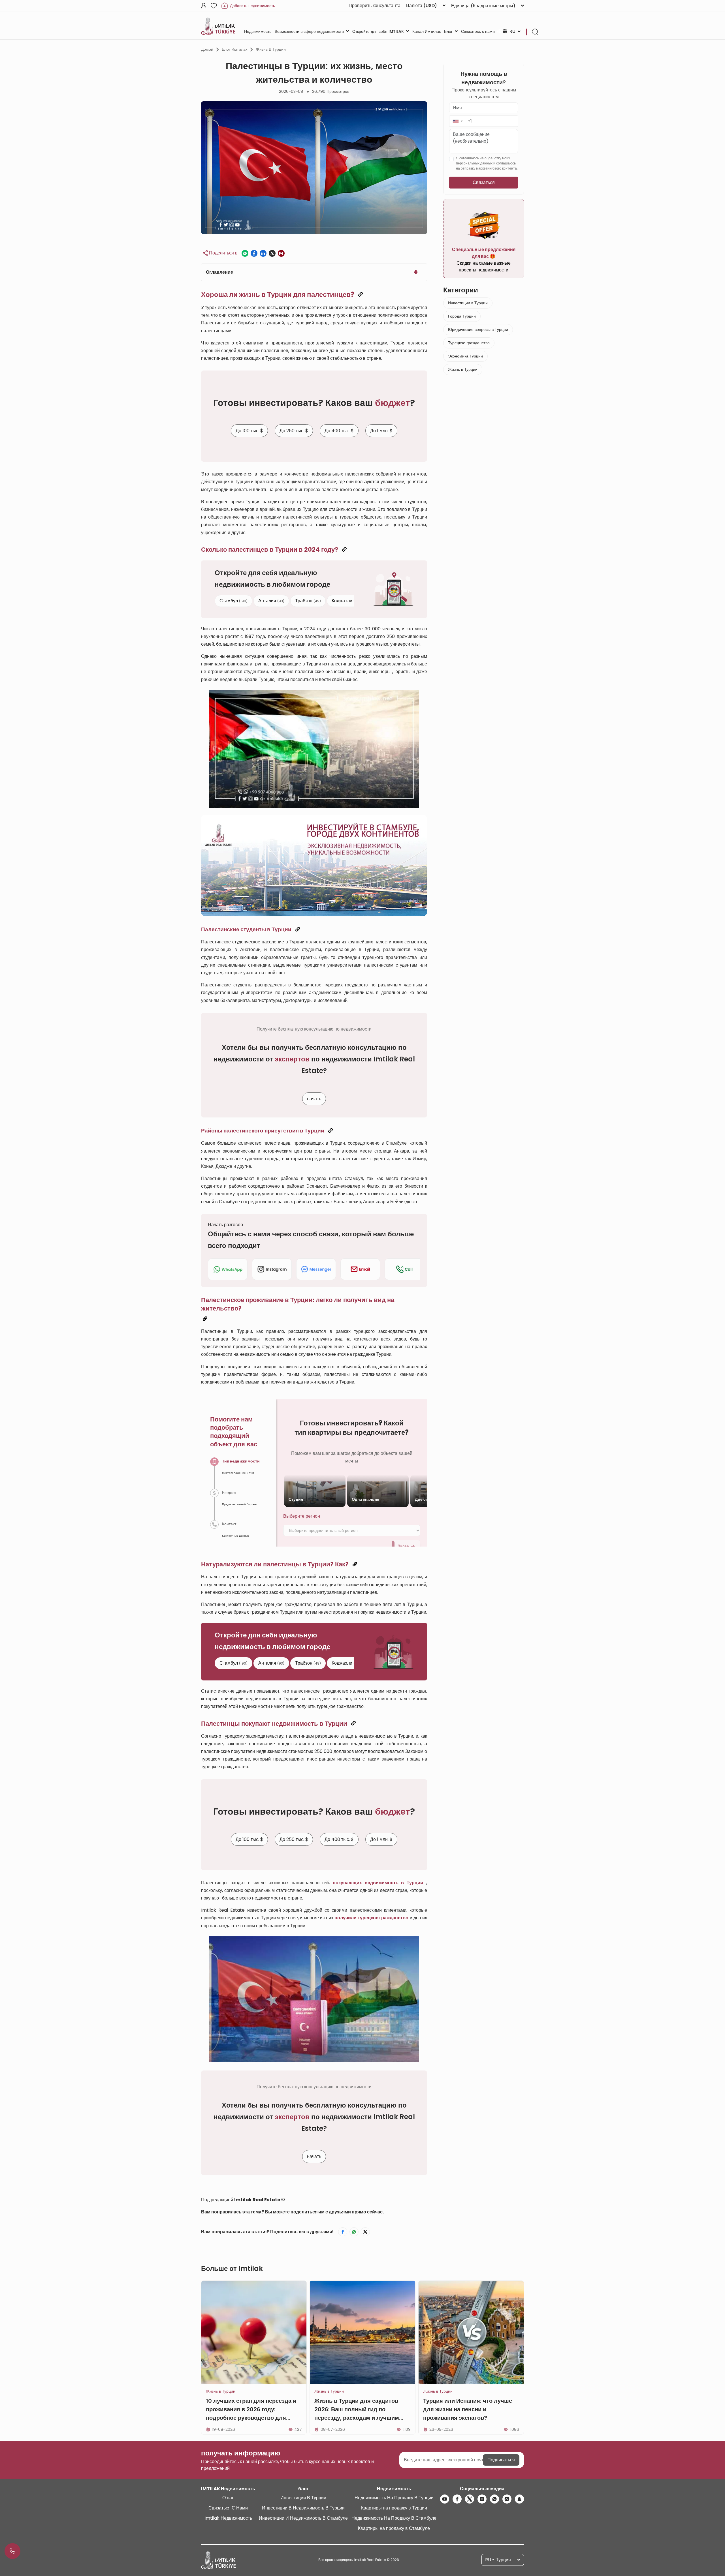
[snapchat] (519, 2499)
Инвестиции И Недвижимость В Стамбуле (303, 2518)
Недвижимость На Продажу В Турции (394, 2498)
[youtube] (445, 2499)
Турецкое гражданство (469, 343)
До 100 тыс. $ (249, 431)
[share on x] (272, 253)
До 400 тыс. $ (339, 431)
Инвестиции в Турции (468, 303)
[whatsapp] (494, 2499)
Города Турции (462, 316)
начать (314, 1099)
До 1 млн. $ (381, 431)
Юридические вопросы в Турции (478, 329)
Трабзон (308, 601)
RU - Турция (498, 2560)
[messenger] (507, 2499)
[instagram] (482, 2499)
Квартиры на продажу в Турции (394, 2508)
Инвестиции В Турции (303, 2498)
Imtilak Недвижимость (228, 2518)
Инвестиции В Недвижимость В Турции (303, 2508)
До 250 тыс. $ (294, 431)
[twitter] (470, 2499)
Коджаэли (346, 601)
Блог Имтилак (234, 49)
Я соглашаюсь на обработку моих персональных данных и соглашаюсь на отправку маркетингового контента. (487, 163)
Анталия (271, 601)
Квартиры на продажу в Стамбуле (394, 2528)
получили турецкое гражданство (371, 1918)
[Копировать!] (361, 295)
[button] (458, 121)
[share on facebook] (254, 253)
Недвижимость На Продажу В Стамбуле (394, 2518)
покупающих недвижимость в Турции (378, 1883)
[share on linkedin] (263, 253)
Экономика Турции (465, 356)
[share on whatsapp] (245, 253)
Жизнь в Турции (271, 49)
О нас (228, 2498)
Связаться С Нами (228, 2508)
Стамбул (234, 601)
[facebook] (457, 2499)
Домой (207, 49)
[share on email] (281, 253)
